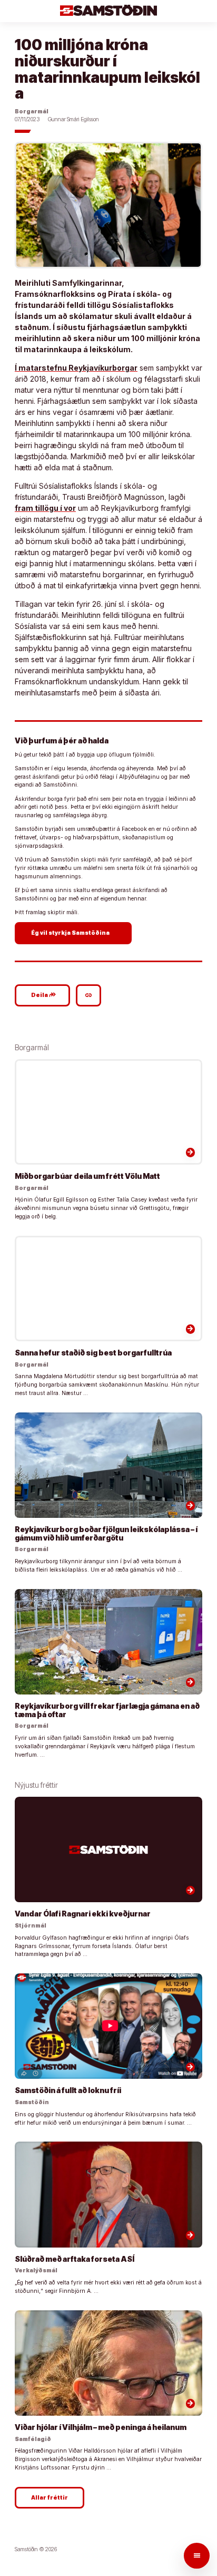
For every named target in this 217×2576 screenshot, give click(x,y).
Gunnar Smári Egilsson (73, 119)
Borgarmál (32, 112)
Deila (44, 995)
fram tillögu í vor (45, 508)
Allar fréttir (50, 2498)
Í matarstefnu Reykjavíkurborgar (76, 368)
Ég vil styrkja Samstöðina (75, 933)
